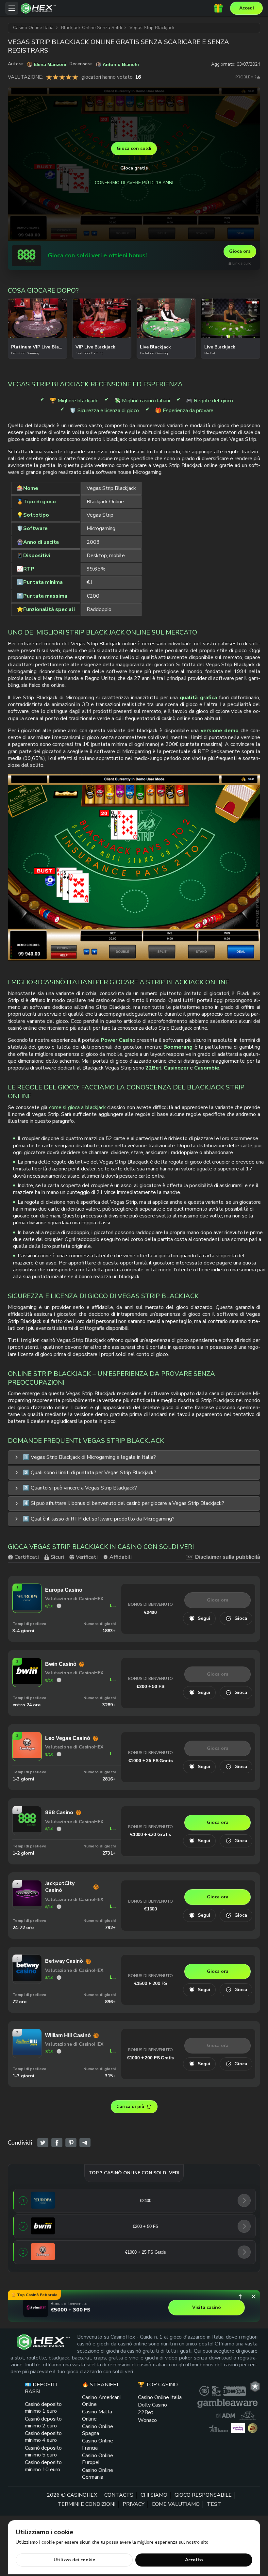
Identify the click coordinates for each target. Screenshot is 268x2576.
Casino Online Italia (160, 2397)
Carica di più (130, 2107)
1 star (49, 77)
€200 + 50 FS (150, 1686)
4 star (69, 77)
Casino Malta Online (97, 2415)
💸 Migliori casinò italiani (142, 401)
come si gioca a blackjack (77, 1107)
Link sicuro (242, 263)
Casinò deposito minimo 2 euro (43, 2422)
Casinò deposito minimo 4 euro (43, 2437)
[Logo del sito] (117, 8)
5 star (75, 77)
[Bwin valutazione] (59, 1680)
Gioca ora (240, 251)
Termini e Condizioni (86, 2504)
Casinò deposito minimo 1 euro (43, 2408)
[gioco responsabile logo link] (218, 2428)
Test (214, 2504)
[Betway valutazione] (59, 1978)
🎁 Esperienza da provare (184, 411)
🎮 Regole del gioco (209, 401)
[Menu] (12, 8)
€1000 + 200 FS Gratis (151, 2058)
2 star (56, 77)
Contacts (119, 2495)
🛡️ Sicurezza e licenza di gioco (104, 411)
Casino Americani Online (101, 2401)
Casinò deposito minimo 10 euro (43, 2466)
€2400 (151, 1612)
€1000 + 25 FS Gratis (151, 1761)
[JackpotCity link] (27, 1905)
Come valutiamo (176, 2504)
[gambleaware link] (227, 2403)
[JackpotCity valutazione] (59, 1907)
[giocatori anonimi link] (253, 2428)
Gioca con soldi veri (38, 337)
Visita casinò (207, 2307)
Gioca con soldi (134, 148)
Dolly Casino (152, 2405)
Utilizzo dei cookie (74, 2560)
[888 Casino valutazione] (59, 1829)
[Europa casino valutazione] (59, 1606)
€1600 (151, 1909)
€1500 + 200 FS (151, 1983)
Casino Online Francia (98, 2444)
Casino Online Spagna (98, 2430)
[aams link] (248, 2415)
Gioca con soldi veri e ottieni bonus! (97, 256)
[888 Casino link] (26, 256)
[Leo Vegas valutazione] (59, 1754)
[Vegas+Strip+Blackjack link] (43, 2143)
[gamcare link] (216, 2391)
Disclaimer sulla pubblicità (228, 1557)
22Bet (146, 2412)
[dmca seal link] (235, 2391)
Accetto (194, 2560)
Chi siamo (154, 2495)
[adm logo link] (226, 2415)
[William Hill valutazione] (59, 2051)
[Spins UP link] (36, 2308)
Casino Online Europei (98, 2459)
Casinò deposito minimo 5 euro (43, 2451)
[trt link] (255, 2386)
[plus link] (204, 2391)
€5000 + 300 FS (71, 2310)
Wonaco (147, 2420)
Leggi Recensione (113, 1606)
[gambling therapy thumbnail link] (238, 2428)
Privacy (134, 2504)
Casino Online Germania (98, 2473)
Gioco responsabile (203, 2495)
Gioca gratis (134, 168)
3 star (62, 77)
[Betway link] (27, 1979)
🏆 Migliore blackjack (74, 401)
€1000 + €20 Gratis (151, 1835)
